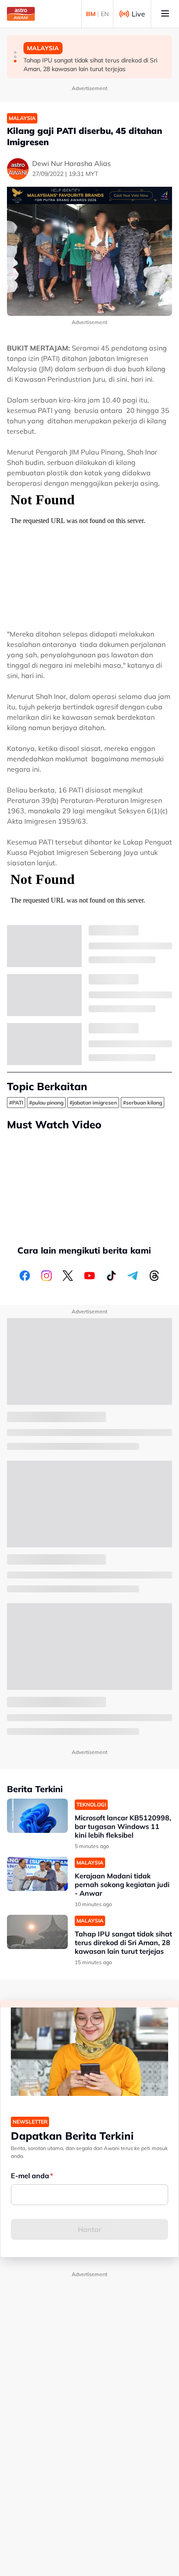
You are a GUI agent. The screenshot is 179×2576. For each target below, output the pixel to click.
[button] (15, 52)
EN (105, 14)
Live (138, 14)
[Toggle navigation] (165, 14)
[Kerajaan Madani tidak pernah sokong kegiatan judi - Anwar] (37, 1874)
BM (91, 14)
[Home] (21, 14)
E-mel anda (30, 2176)
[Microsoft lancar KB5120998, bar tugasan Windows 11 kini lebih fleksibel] (37, 1816)
